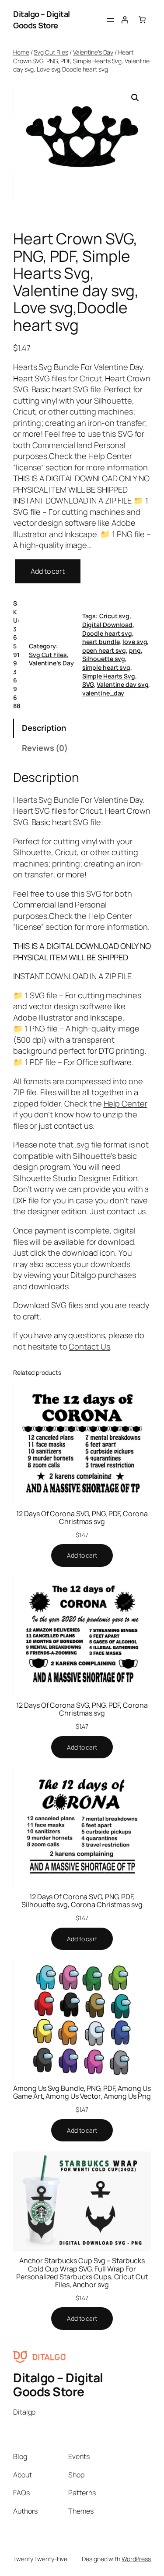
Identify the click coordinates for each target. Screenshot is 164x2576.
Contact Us (89, 1346)
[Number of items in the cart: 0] (142, 20)
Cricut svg (114, 616)
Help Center (110, 916)
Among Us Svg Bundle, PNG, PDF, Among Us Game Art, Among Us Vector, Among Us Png (82, 2092)
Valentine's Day (93, 52)
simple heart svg (106, 667)
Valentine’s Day (51, 663)
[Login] (125, 20)
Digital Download (107, 625)
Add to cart (48, 571)
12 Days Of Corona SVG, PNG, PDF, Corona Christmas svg (82, 1518)
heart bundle (101, 642)
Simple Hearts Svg (109, 676)
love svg (135, 642)
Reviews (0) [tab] (45, 748)
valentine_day (103, 693)
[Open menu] (111, 20)
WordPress (136, 2559)
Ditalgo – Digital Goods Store (42, 20)
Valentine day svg (122, 684)
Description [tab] (44, 728)
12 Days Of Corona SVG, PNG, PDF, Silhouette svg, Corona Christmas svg (82, 1901)
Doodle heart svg (107, 633)
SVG (88, 684)
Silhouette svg (104, 659)
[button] (135, 98)
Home (21, 52)
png (135, 650)
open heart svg (104, 650)
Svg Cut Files (51, 52)
